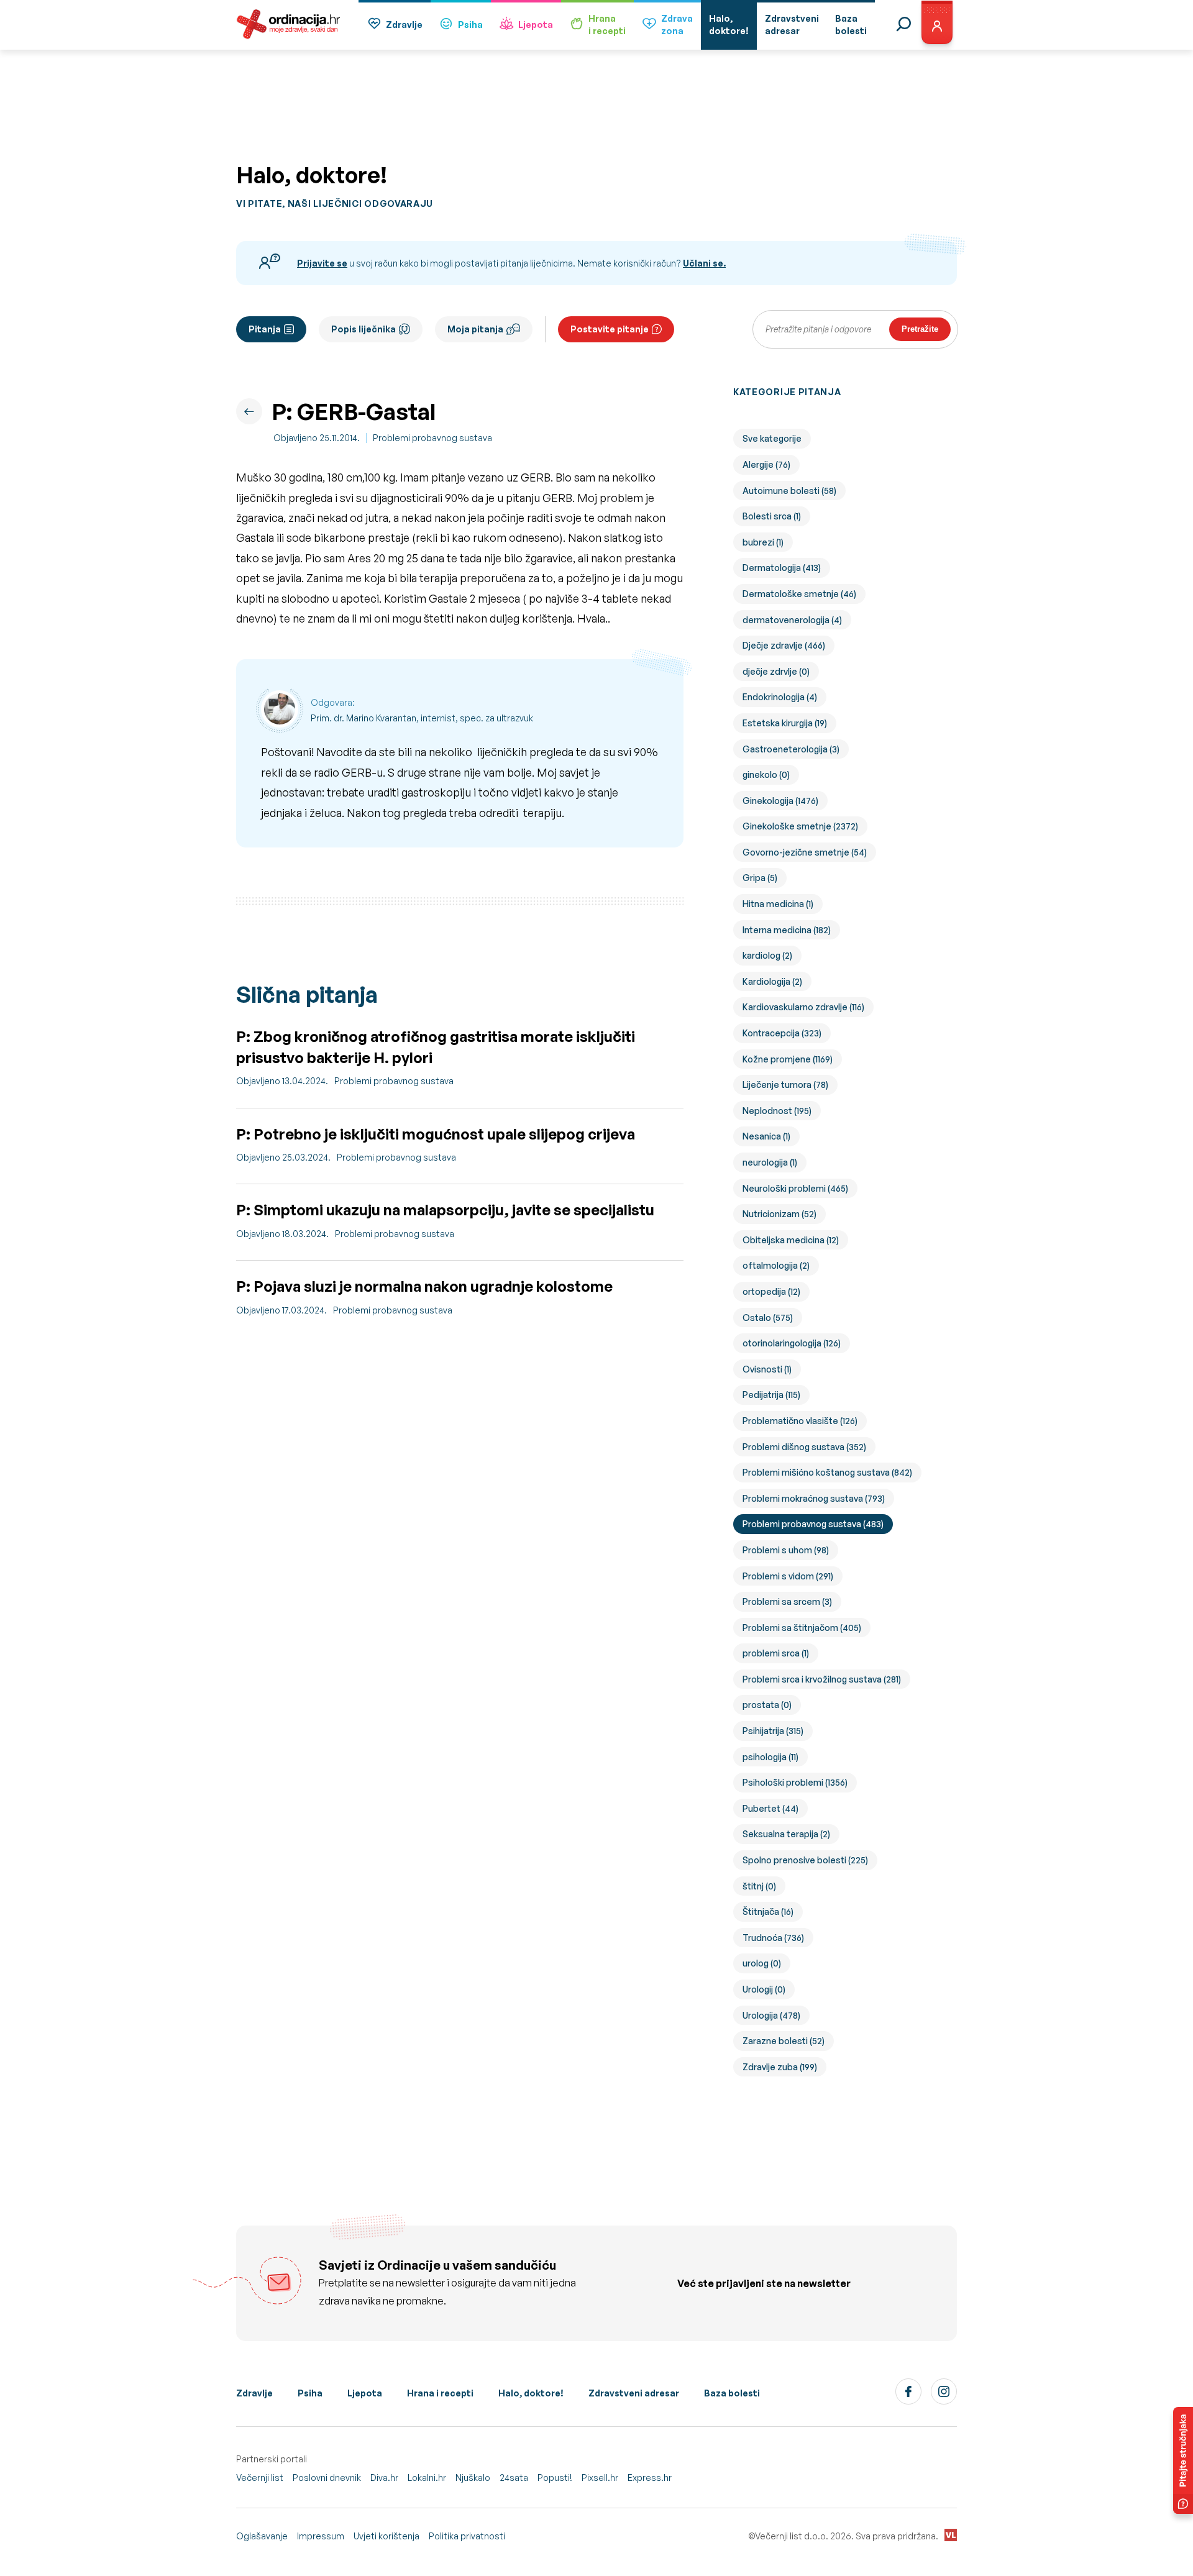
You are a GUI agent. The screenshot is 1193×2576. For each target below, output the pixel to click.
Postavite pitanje (610, 329)
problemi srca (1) (776, 1653)
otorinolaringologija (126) (792, 1343)
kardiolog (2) (767, 955)
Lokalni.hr (427, 2478)
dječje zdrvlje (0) (776, 671)
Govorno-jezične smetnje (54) (805, 852)
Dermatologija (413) (782, 568)
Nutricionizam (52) (779, 1214)
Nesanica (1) (766, 1136)
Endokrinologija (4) (780, 697)
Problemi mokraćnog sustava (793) (814, 1498)
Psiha (470, 25)
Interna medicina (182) (787, 930)
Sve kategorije (772, 438)
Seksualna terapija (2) (786, 1834)
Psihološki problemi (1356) (795, 1782)
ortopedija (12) (771, 1291)
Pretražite (920, 329)
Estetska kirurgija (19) (785, 723)
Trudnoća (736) (773, 1938)
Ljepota (536, 25)
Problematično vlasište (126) (800, 1421)
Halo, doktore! (531, 2393)
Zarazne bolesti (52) (784, 2041)
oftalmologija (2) (776, 1265)
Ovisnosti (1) (767, 1369)
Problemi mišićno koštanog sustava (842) (827, 1472)
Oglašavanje (262, 2536)
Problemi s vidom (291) (788, 1576)
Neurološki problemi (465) (795, 1188)
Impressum (321, 2536)
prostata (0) (767, 1705)
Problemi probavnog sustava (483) (813, 1524)
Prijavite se (322, 263)
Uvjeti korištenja (386, 2536)
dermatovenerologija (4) (792, 620)
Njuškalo (473, 2478)
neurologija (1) (770, 1162)
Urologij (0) (764, 1989)
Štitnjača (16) (768, 1911)
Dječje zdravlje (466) (784, 645)
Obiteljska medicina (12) (791, 1240)
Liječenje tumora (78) (785, 1085)
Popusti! (555, 2478)
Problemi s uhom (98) (786, 1550)
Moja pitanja (475, 329)
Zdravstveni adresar (634, 2393)
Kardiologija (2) (772, 981)
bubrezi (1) (763, 542)
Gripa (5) (760, 878)
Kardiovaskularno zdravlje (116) (803, 1007)
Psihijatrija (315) (773, 1731)
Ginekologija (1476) (780, 801)
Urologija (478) (771, 2015)
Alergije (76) (766, 464)
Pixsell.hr (600, 2478)
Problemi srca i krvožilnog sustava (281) (822, 1679)
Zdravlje (404, 25)
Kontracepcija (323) (782, 1033)
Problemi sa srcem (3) (787, 1601)
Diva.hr (384, 2478)
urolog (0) (762, 1963)
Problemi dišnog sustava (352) (804, 1447)
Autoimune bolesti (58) (789, 491)
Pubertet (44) (770, 1808)
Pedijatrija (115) (771, 1395)
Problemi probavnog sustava (432, 438)
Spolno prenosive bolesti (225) (805, 1860)
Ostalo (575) (768, 1318)
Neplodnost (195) (777, 1111)
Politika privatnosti (467, 2536)
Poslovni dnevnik (327, 2478)
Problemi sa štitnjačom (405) (802, 1628)
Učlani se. (704, 263)
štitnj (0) (759, 1886)
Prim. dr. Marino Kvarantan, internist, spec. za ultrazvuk (422, 718)
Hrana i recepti (440, 2393)
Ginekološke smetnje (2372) (800, 826)
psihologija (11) (770, 1757)
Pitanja (265, 329)
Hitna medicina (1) (778, 904)
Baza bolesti (732, 2393)
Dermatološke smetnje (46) (799, 594)
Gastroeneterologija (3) (791, 749)
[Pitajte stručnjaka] (1183, 2460)
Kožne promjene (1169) (788, 1059)
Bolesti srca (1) (772, 516)
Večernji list (260, 2478)
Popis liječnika (363, 329)
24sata (514, 2478)
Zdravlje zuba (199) (780, 2067)
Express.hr (650, 2478)
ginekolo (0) (766, 774)
